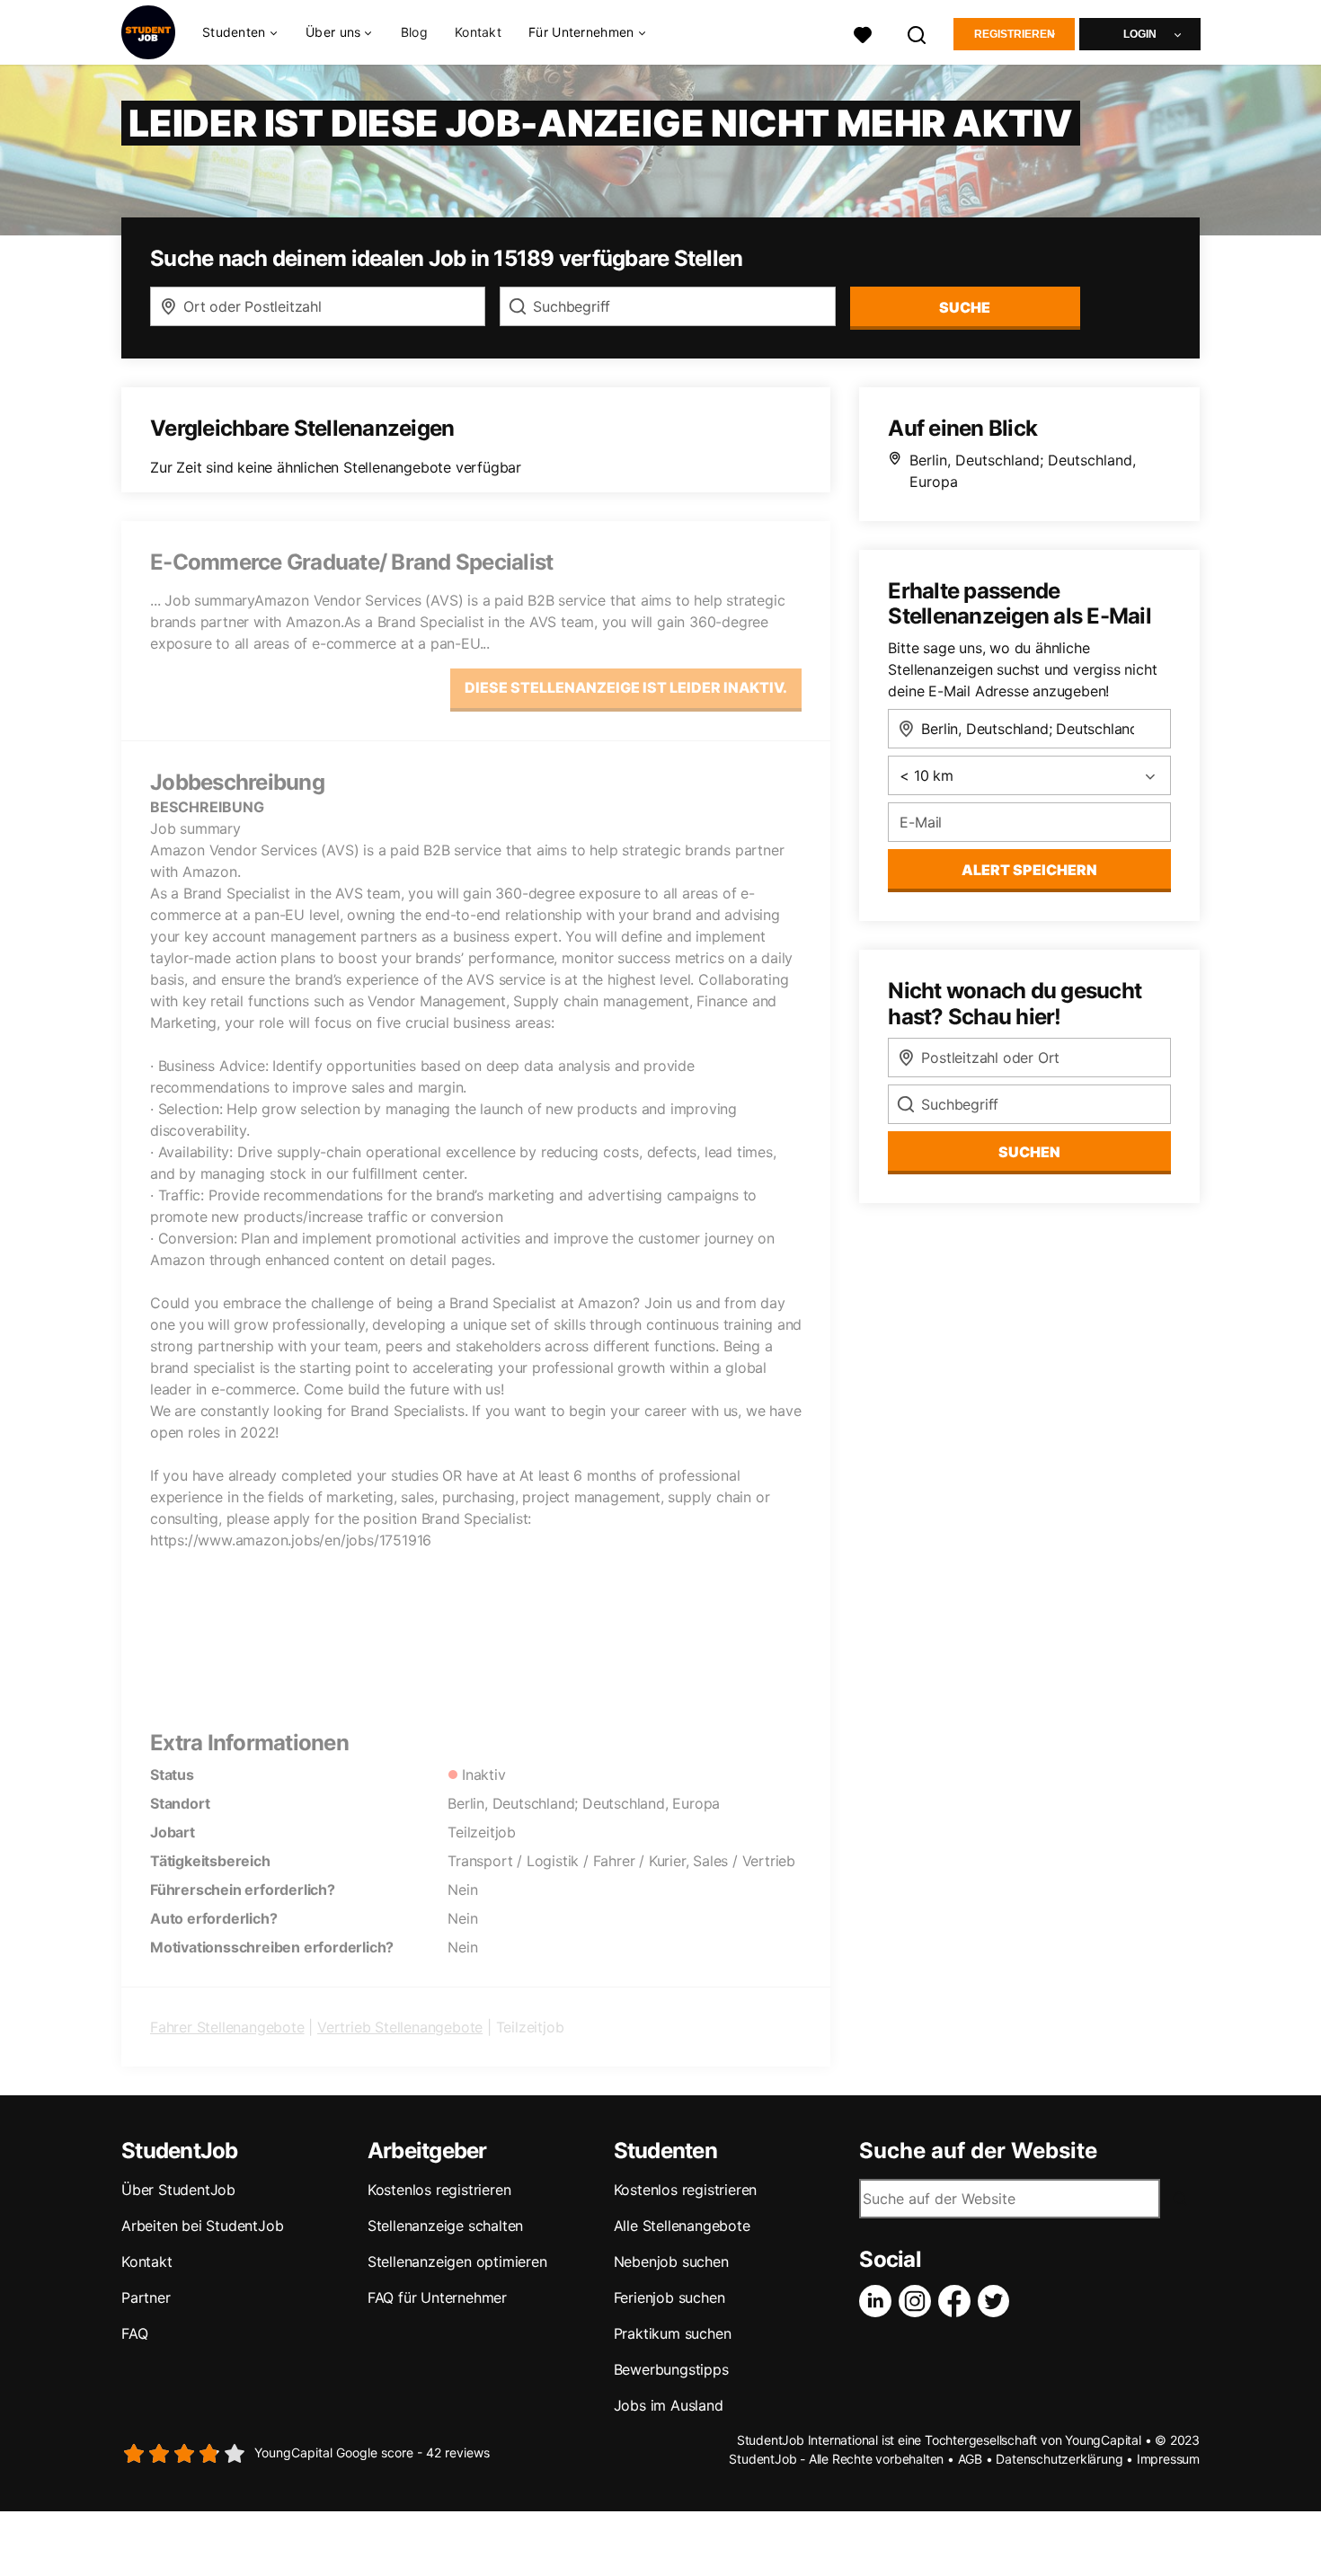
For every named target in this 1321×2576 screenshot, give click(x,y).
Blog (414, 32)
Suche (965, 307)
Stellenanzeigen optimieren (457, 2262)
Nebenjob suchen (671, 2262)
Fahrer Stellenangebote (227, 2027)
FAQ (134, 2333)
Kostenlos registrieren (439, 2190)
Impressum (1168, 2459)
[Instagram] (918, 2301)
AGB (970, 2459)
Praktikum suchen (673, 2333)
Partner (146, 2297)
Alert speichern (1029, 870)
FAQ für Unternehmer (437, 2297)
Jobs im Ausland (669, 2405)
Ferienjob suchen (669, 2297)
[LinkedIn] (879, 2301)
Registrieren (1015, 34)
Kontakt (478, 32)
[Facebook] (958, 2301)
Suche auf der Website (978, 2151)
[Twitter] (997, 2301)
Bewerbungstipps (671, 2369)
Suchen (1029, 1152)
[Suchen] (918, 33)
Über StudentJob (178, 2190)
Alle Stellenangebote (682, 2226)
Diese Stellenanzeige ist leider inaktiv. (626, 687)
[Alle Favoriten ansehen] (863, 33)
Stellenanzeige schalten (445, 2226)
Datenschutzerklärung (1059, 2459)
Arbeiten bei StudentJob (202, 2226)
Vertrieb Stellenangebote (400, 2027)
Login (1140, 34)
